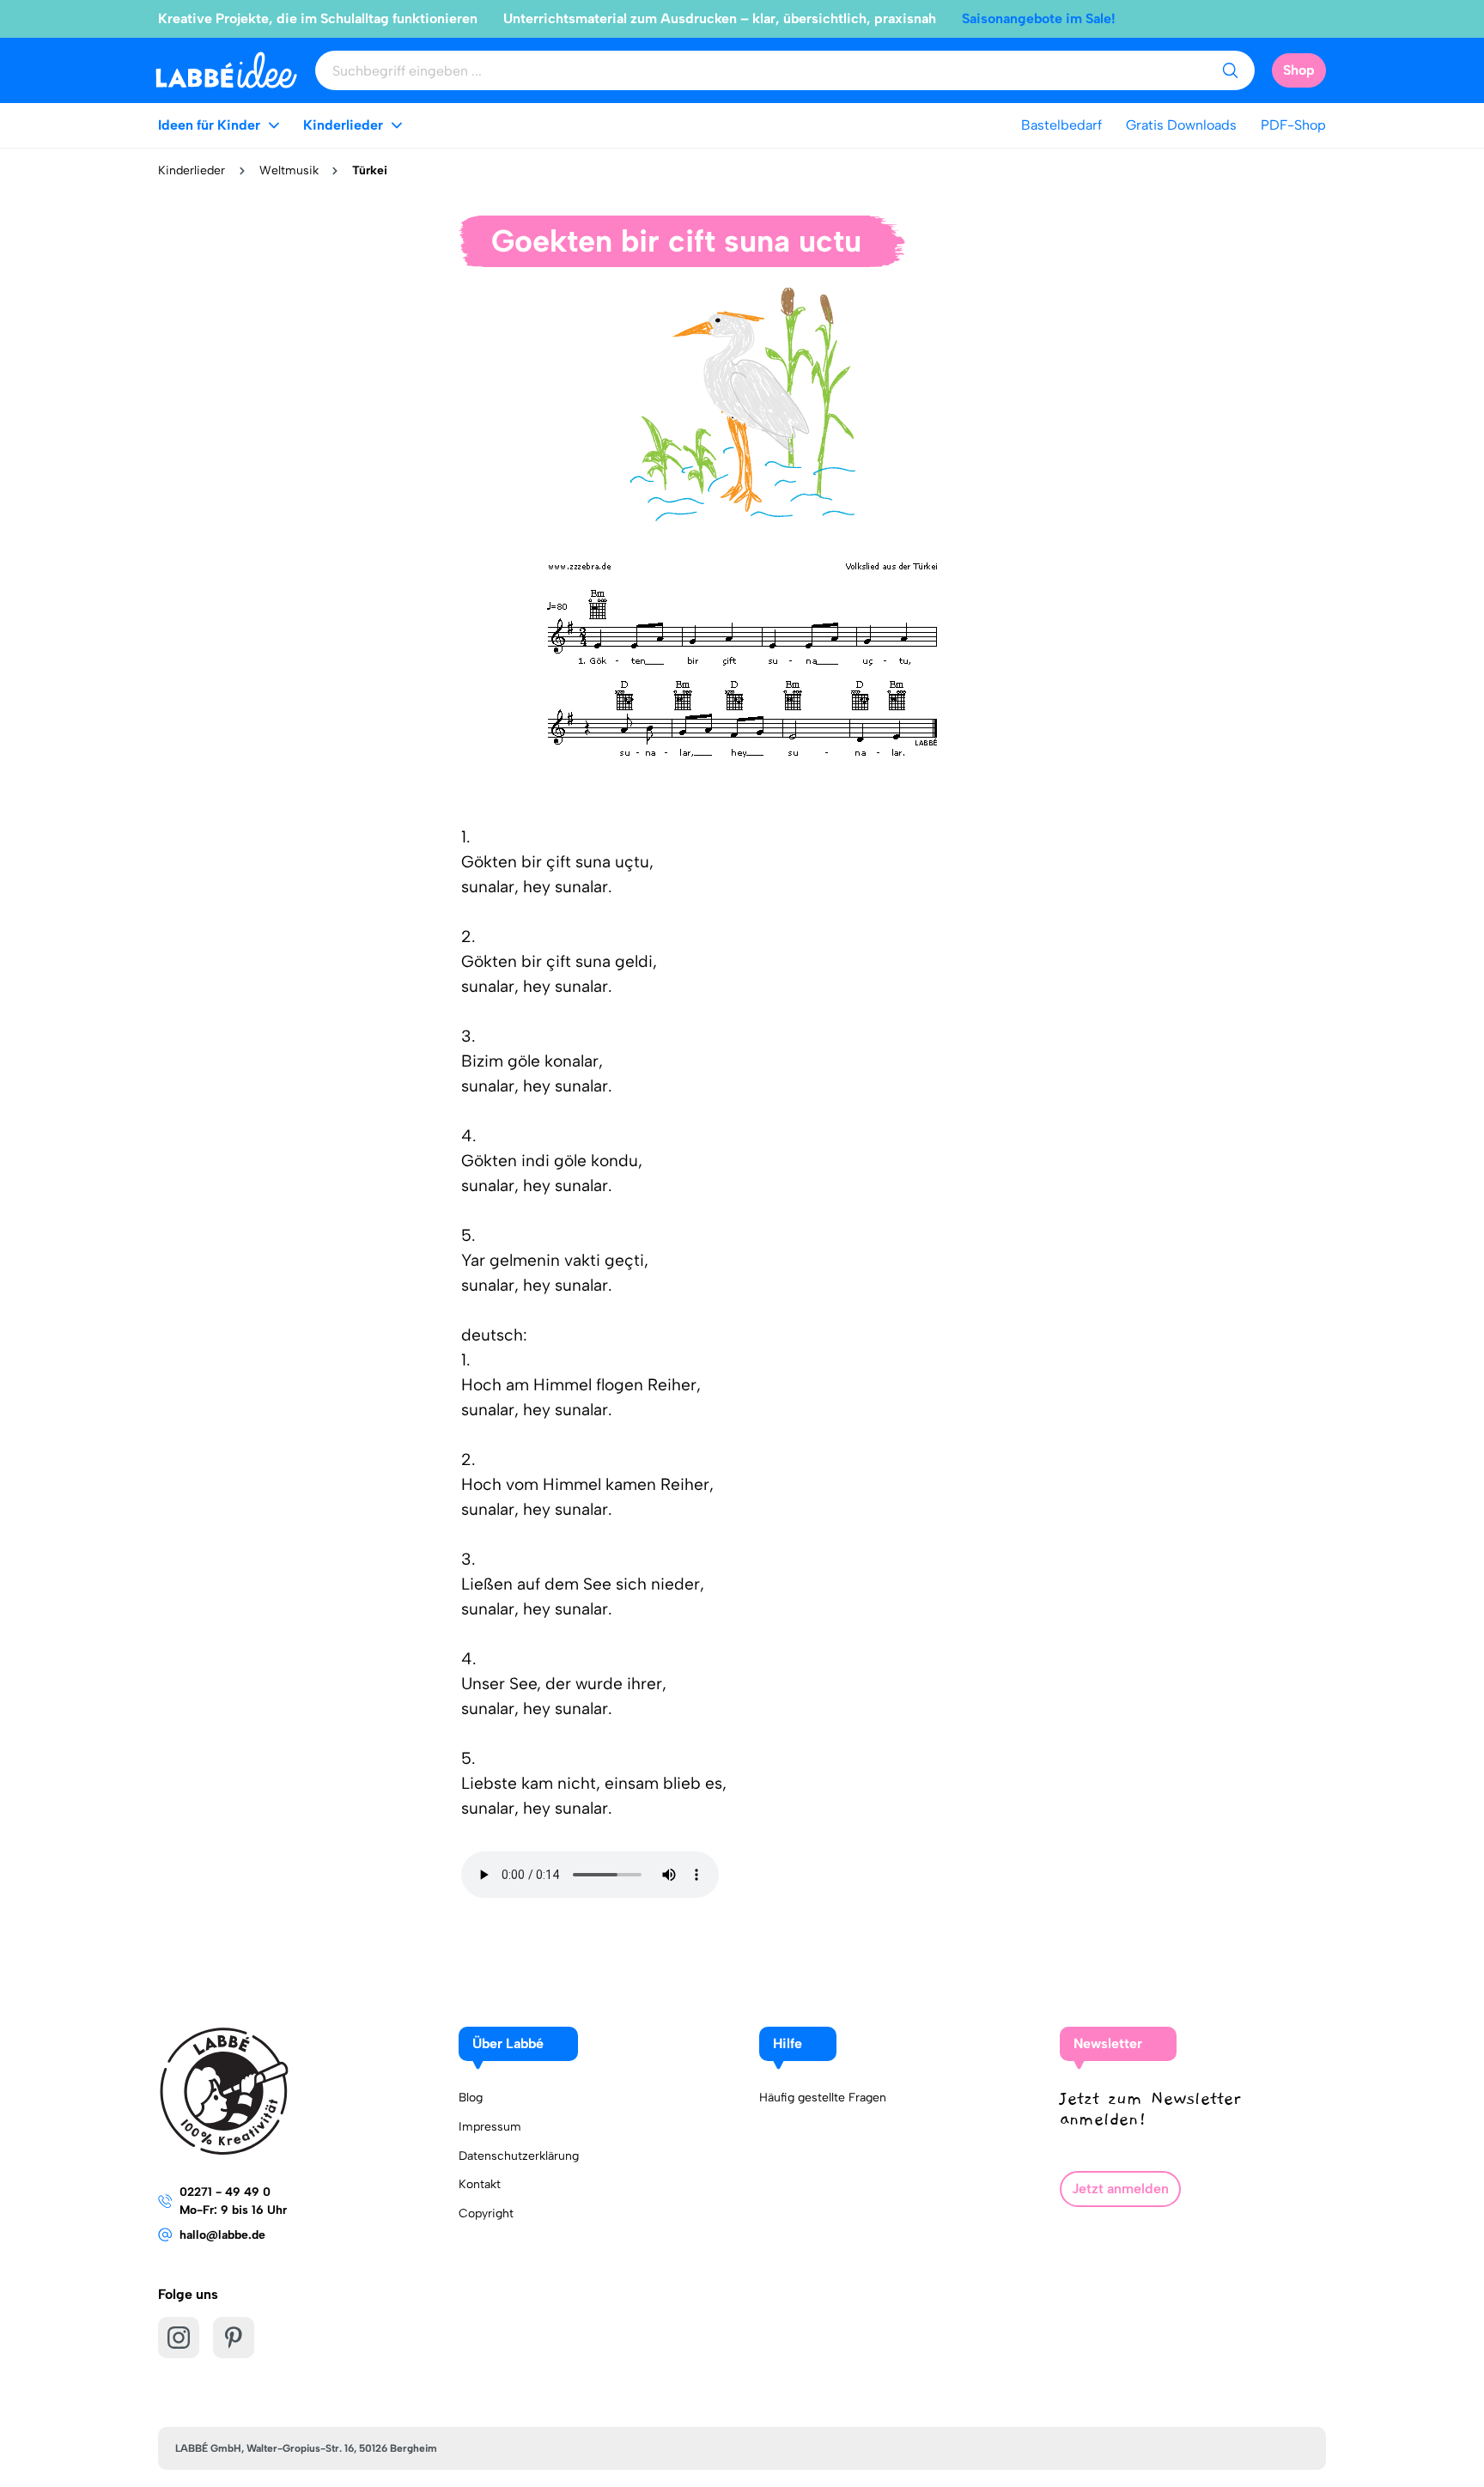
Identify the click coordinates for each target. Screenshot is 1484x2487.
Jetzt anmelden (1120, 2189)
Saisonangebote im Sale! (1039, 18)
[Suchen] (1230, 70)
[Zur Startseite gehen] (226, 70)
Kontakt (480, 2184)
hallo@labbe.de (222, 2235)
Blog (471, 2098)
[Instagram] (179, 2338)
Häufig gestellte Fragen (823, 2098)
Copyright (486, 2213)
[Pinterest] (234, 2338)
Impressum (490, 2127)
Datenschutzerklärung (519, 2156)
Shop (1299, 70)
